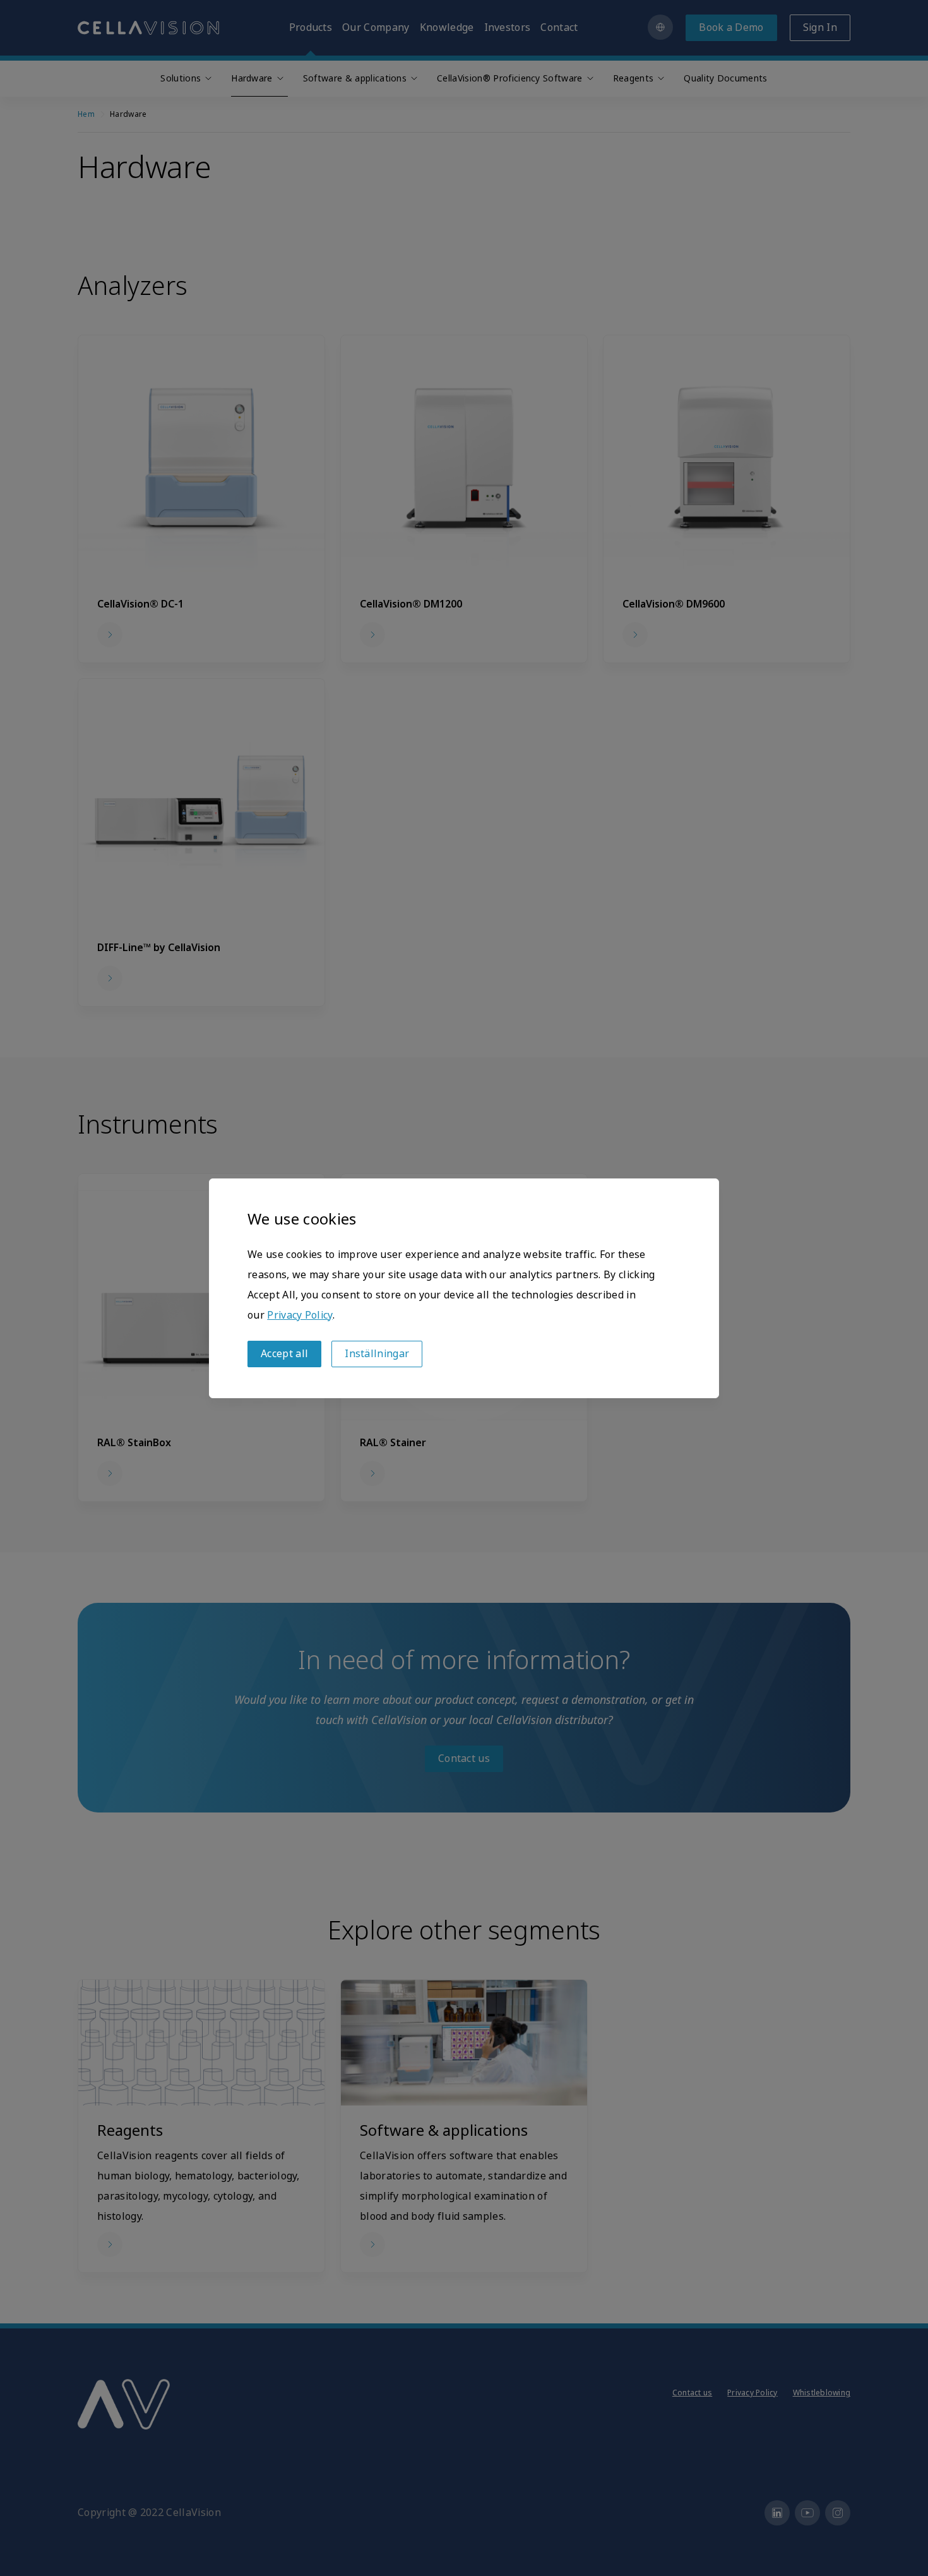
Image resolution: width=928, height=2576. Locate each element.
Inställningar (377, 1354)
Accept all (284, 1354)
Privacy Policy (300, 1315)
